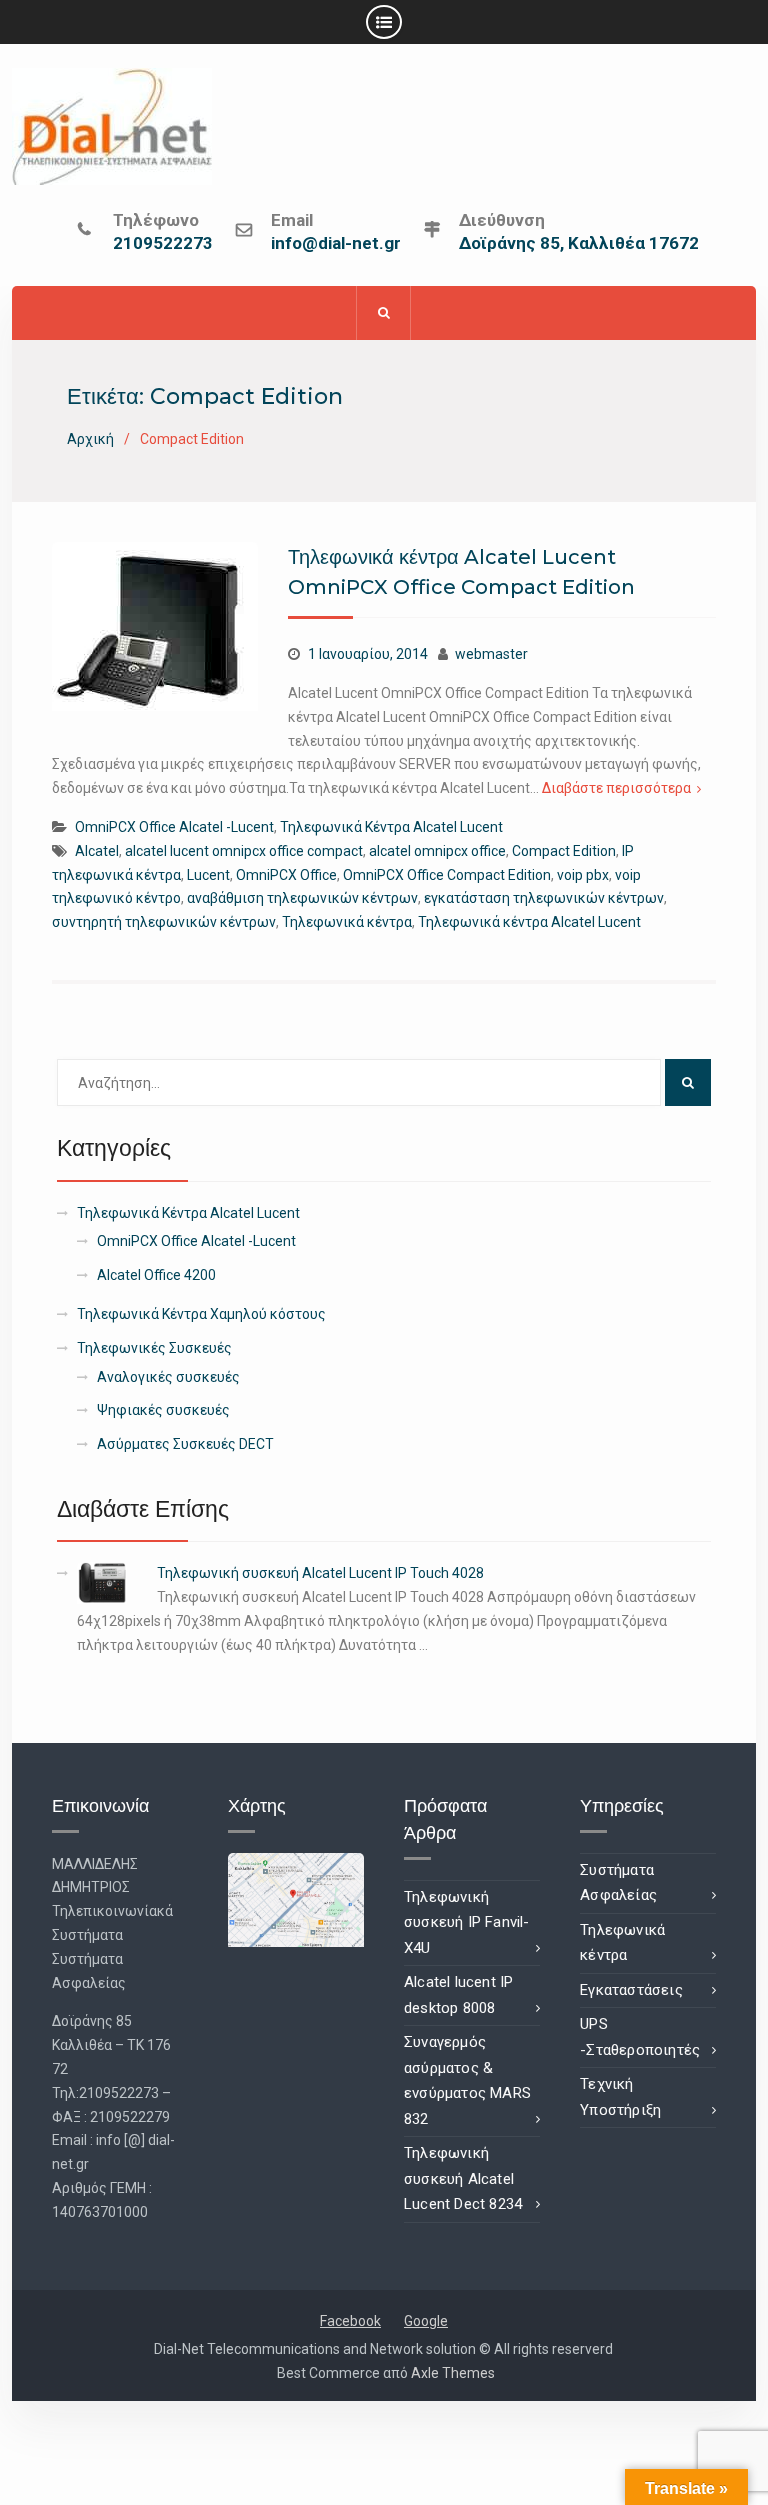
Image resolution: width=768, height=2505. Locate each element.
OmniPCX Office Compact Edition (447, 875)
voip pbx (583, 875)
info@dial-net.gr (336, 244)
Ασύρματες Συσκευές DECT (185, 1444)
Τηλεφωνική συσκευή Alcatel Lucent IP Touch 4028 (320, 1573)
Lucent (208, 875)
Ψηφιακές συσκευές (163, 1410)
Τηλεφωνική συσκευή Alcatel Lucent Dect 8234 (463, 2178)
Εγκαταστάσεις (631, 1990)
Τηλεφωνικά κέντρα (347, 922)
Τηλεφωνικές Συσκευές (154, 1348)
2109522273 (163, 244)
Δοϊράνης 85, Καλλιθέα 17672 (579, 244)
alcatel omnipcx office (437, 851)
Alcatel (97, 851)
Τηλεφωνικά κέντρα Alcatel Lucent (529, 922)
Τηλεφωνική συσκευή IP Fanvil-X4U (467, 1922)
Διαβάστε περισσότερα (616, 788)
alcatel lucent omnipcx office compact (244, 851)
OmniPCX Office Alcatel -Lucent (174, 827)
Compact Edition (564, 851)
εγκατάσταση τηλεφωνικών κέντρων (544, 898)
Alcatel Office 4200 (156, 1275)
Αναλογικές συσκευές (168, 1377)
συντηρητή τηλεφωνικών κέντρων (164, 922)
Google (426, 2321)
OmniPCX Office (286, 875)
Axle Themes (453, 2373)
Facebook (350, 2321)
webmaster (491, 654)
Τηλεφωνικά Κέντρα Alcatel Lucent (391, 827)
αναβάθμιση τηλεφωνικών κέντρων (302, 898)
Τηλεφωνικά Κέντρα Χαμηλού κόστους (201, 1314)
